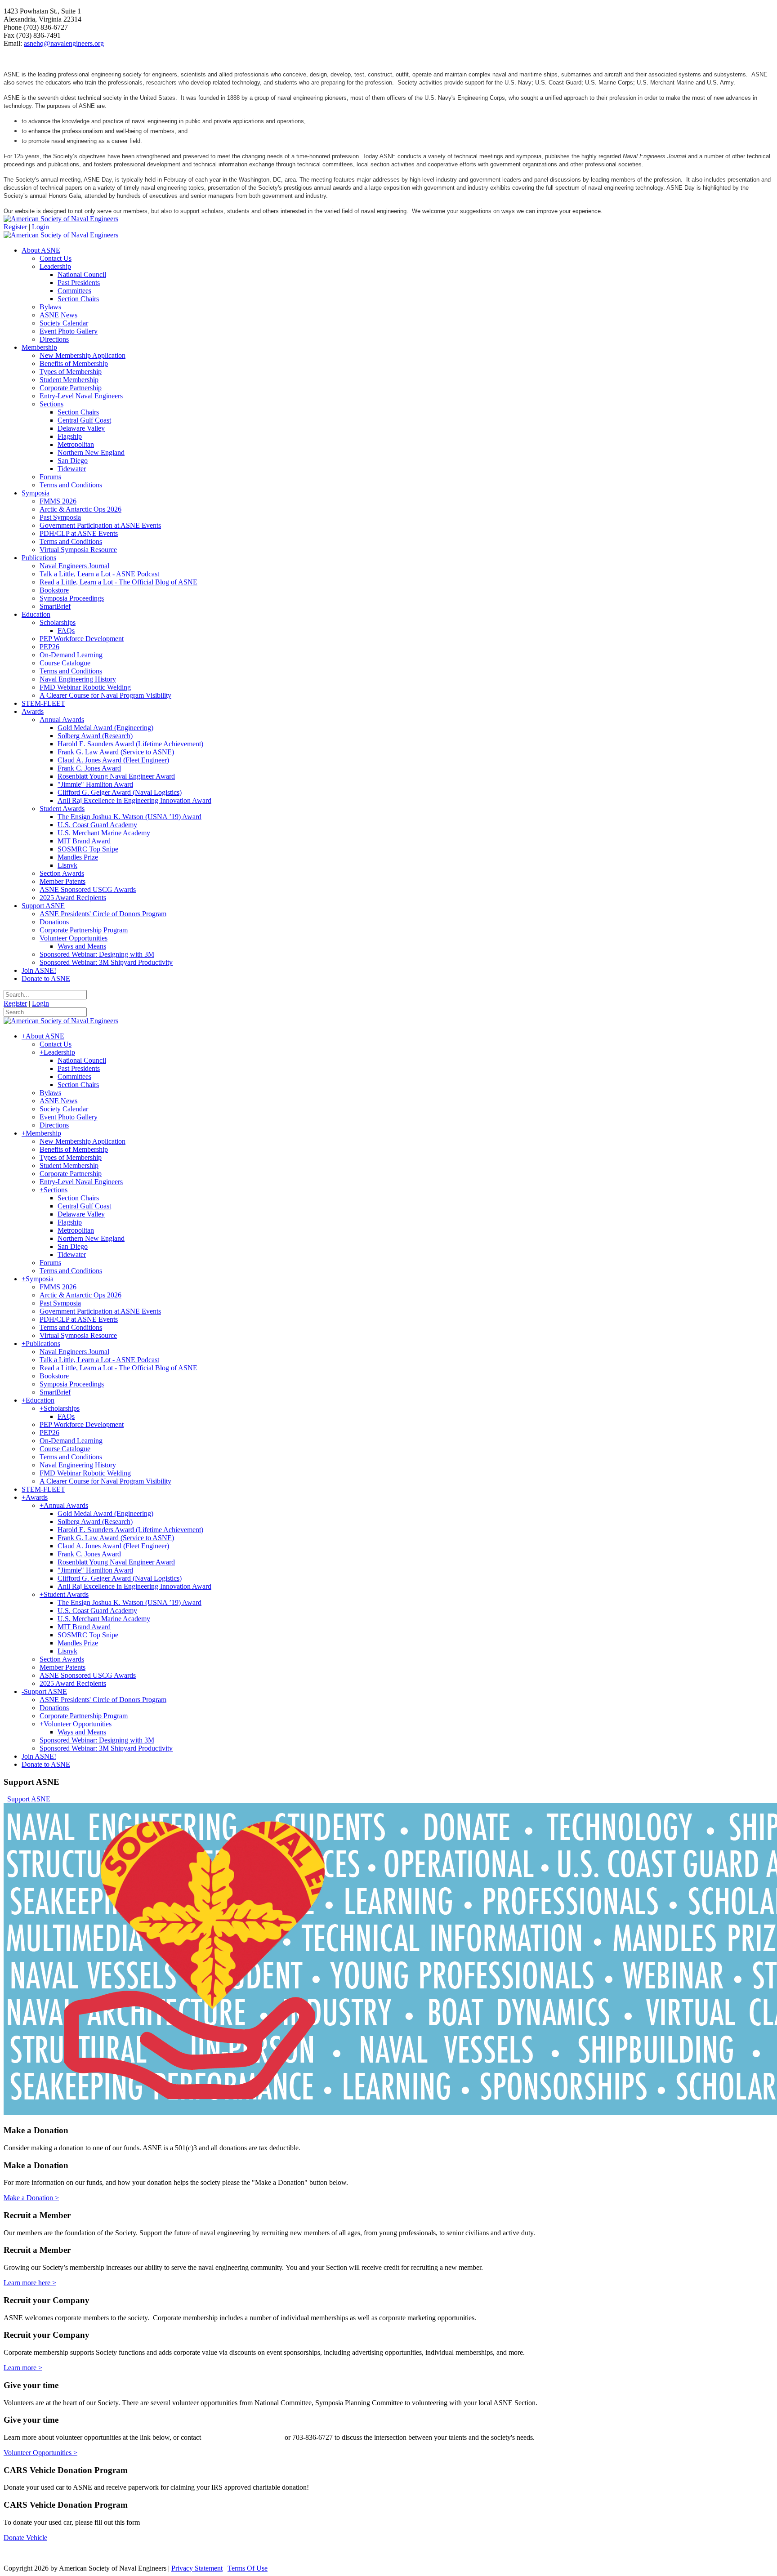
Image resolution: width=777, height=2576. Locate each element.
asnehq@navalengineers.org (64, 43)
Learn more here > (30, 2283)
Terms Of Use (248, 2568)
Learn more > (23, 2368)
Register (15, 227)
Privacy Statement (197, 2568)
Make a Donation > (31, 2198)
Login (40, 227)
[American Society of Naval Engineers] (61, 219)
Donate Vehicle (25, 2538)
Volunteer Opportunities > (40, 2453)
